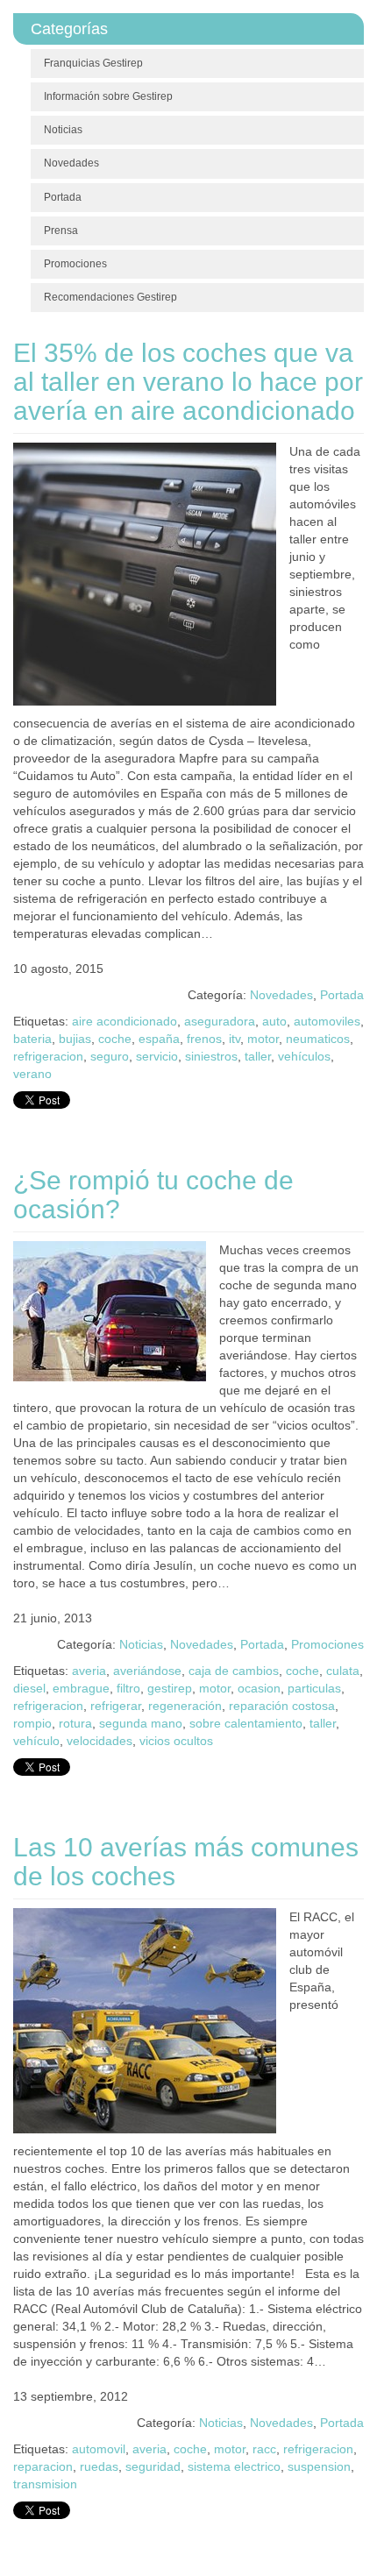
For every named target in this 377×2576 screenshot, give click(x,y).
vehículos (304, 1056)
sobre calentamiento (246, 1723)
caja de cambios (234, 1671)
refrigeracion (48, 1056)
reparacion (43, 2466)
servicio (157, 1056)
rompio (32, 1723)
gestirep (170, 1688)
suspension (319, 2466)
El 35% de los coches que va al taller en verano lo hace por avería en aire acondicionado (188, 382)
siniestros (211, 1056)
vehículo (36, 1741)
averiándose (147, 1671)
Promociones (75, 264)
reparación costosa (282, 1706)
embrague (81, 1688)
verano (32, 1074)
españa (159, 1039)
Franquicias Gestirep (93, 63)
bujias (75, 1039)
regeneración (185, 1706)
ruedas (99, 2466)
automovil (99, 2449)
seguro (110, 1056)
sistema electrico (234, 2466)
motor (263, 1039)
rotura (75, 1723)
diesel (29, 1688)
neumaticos (318, 1039)
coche (115, 1039)
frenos (204, 1039)
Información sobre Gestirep (108, 96)
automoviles (327, 1021)
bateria (32, 1039)
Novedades (71, 163)
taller (258, 1056)
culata (343, 1671)
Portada (63, 197)
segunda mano (141, 1723)
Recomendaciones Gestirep (110, 297)
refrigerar (116, 1706)
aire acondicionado (124, 1021)
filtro (128, 1688)
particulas (314, 1688)
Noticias (63, 130)
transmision (45, 2484)
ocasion (259, 1688)
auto (274, 1021)
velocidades (100, 1741)
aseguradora (220, 1021)
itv (235, 1039)
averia (89, 1671)
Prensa (61, 231)
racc (264, 2449)
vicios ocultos (176, 1741)
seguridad (153, 2466)
